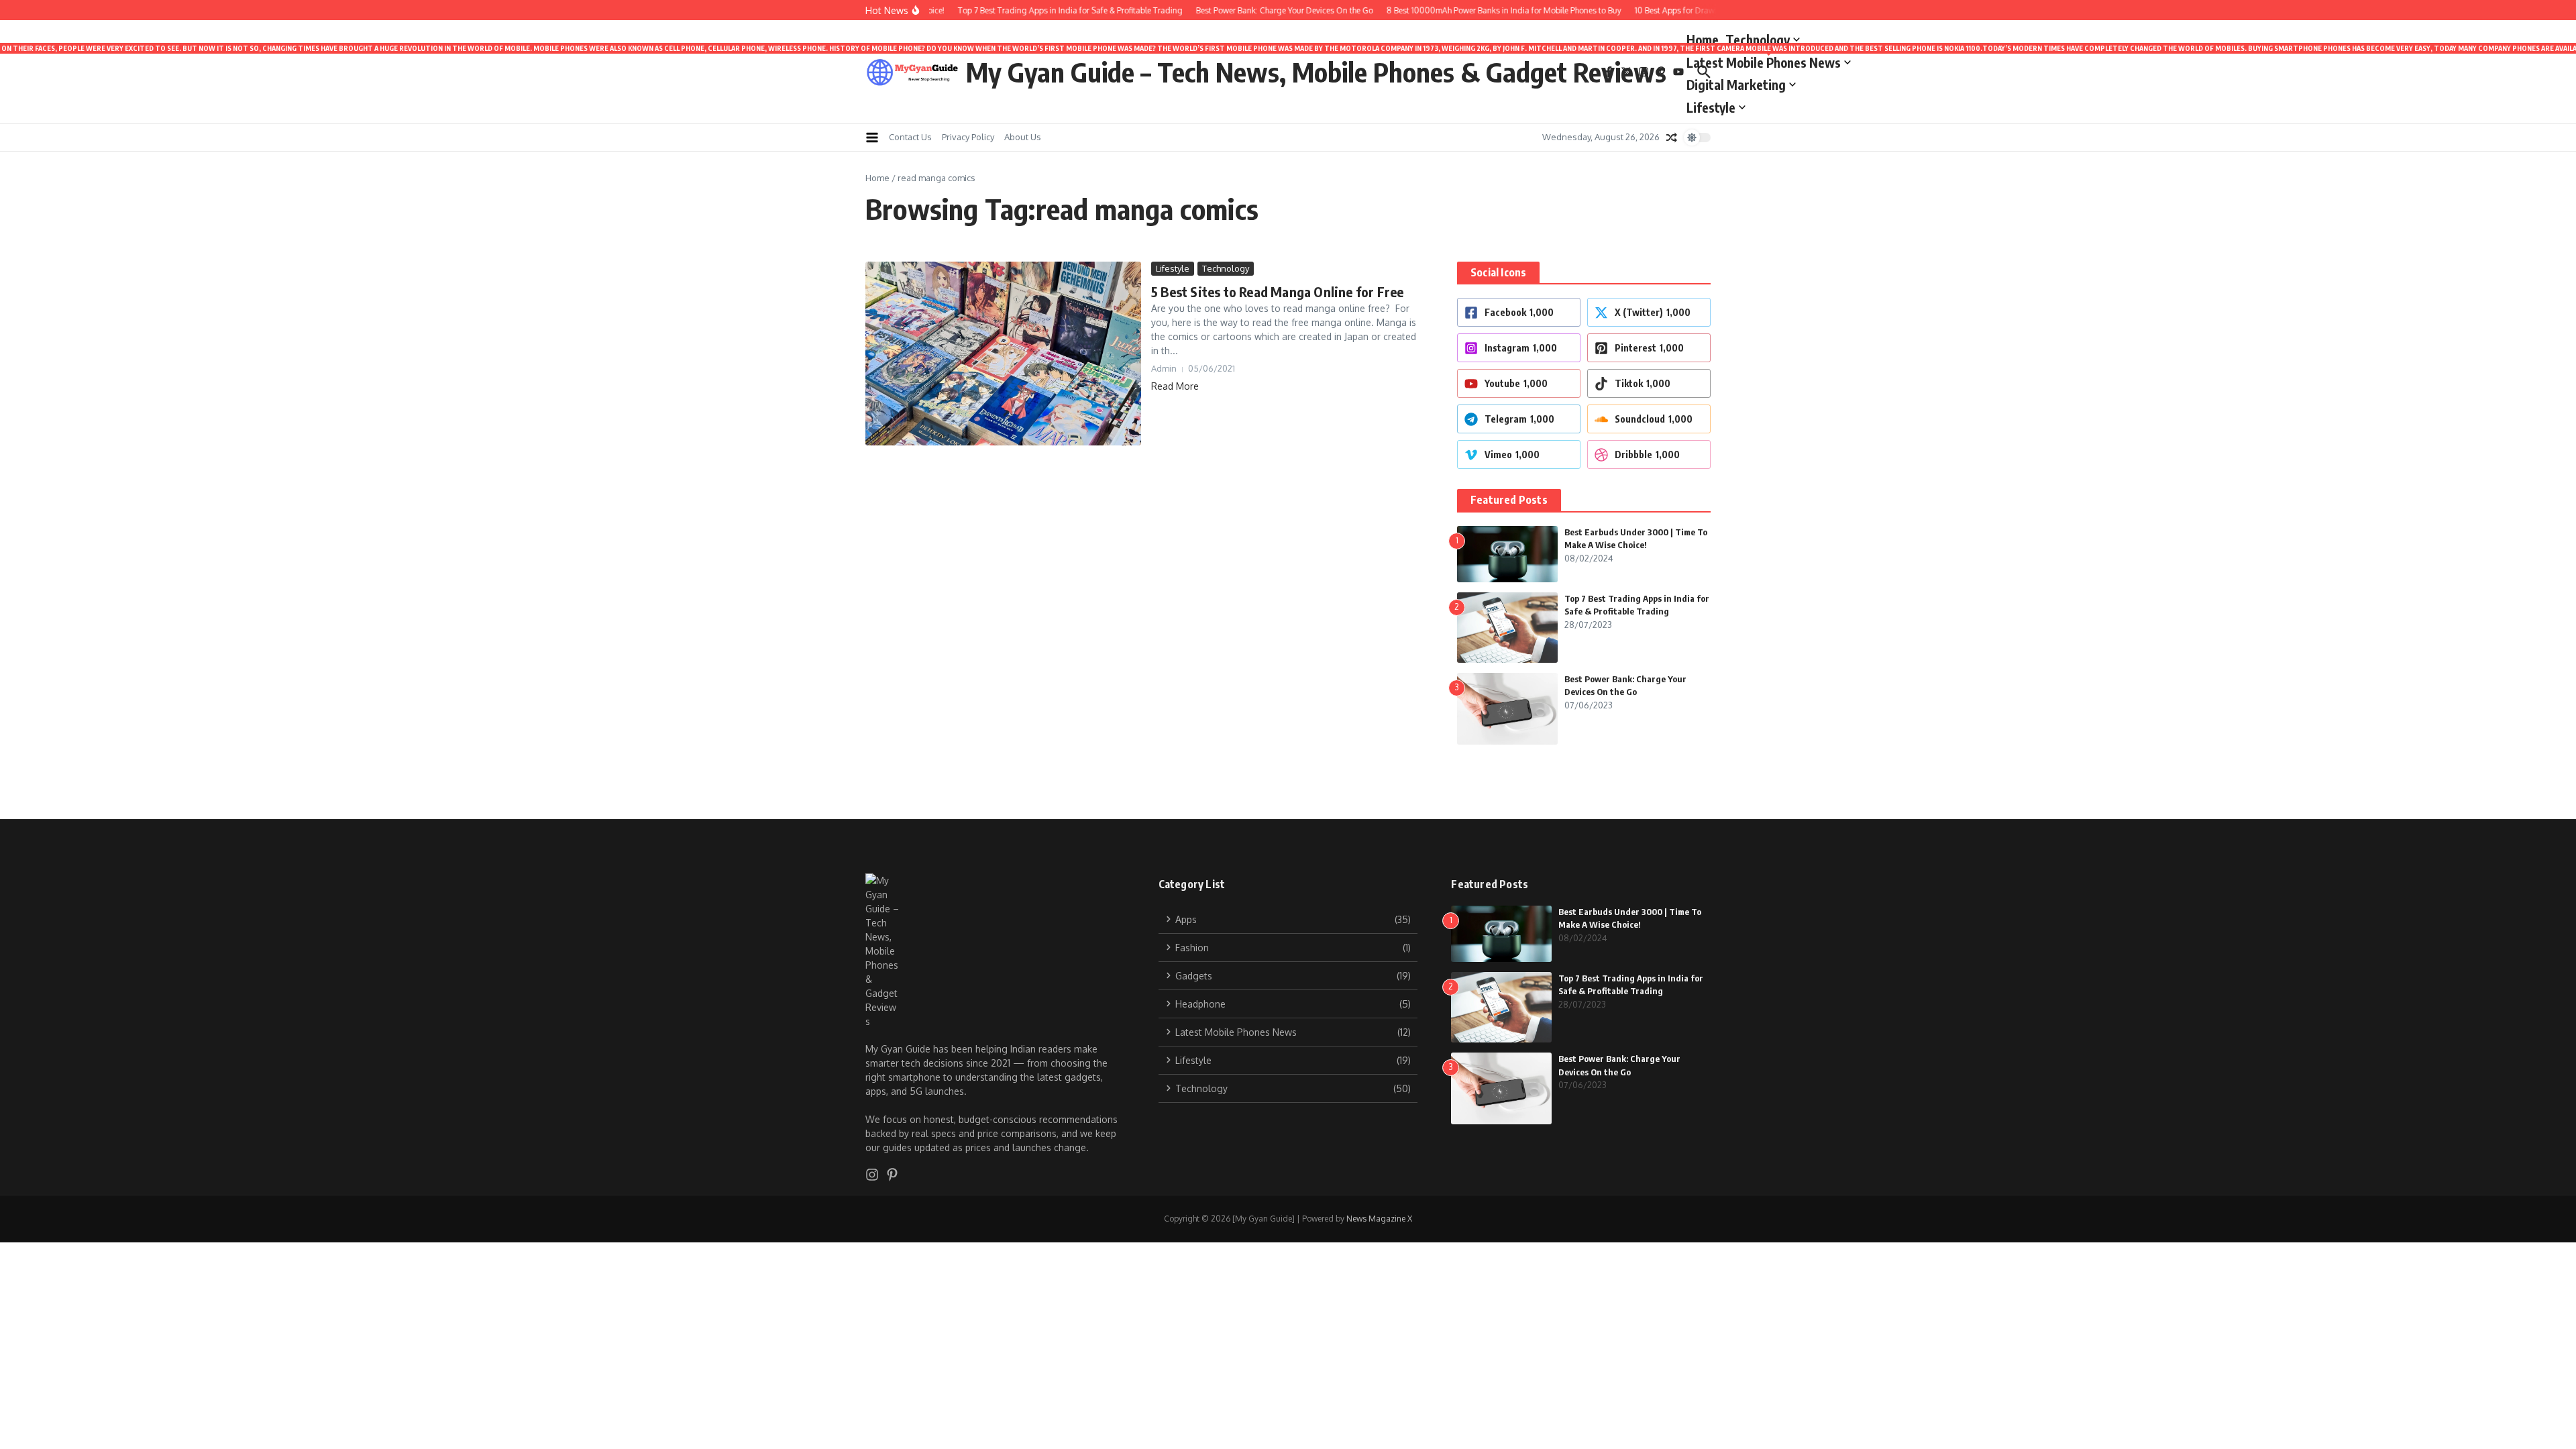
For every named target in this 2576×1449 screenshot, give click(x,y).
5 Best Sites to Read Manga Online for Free (1277, 291)
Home (1703, 40)
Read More (1175, 386)
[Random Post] (1672, 138)
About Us (1023, 137)
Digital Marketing (1736, 85)
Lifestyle (1711, 107)
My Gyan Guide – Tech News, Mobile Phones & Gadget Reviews (1316, 72)
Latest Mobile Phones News (1769, 60)
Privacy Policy (968, 137)
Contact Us (910, 137)
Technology (1758, 40)
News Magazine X (1379, 1219)
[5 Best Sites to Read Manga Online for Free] (1003, 354)
